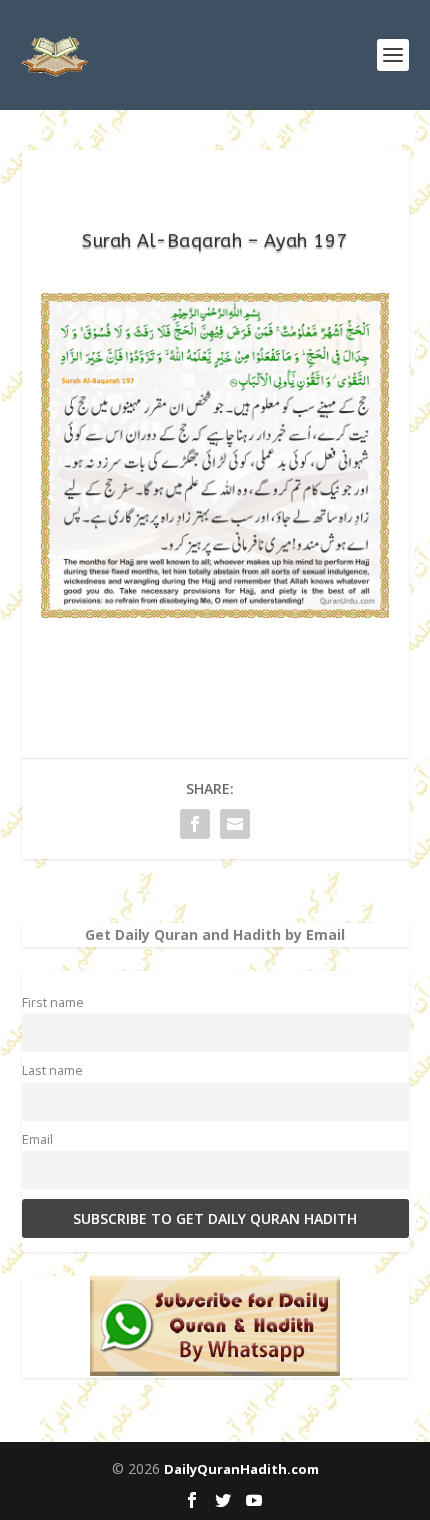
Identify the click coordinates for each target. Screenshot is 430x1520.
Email (37, 1139)
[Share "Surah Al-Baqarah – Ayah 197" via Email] (235, 824)
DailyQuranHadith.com (241, 1469)
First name (53, 1002)
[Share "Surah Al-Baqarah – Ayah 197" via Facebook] (195, 824)
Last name (52, 1070)
